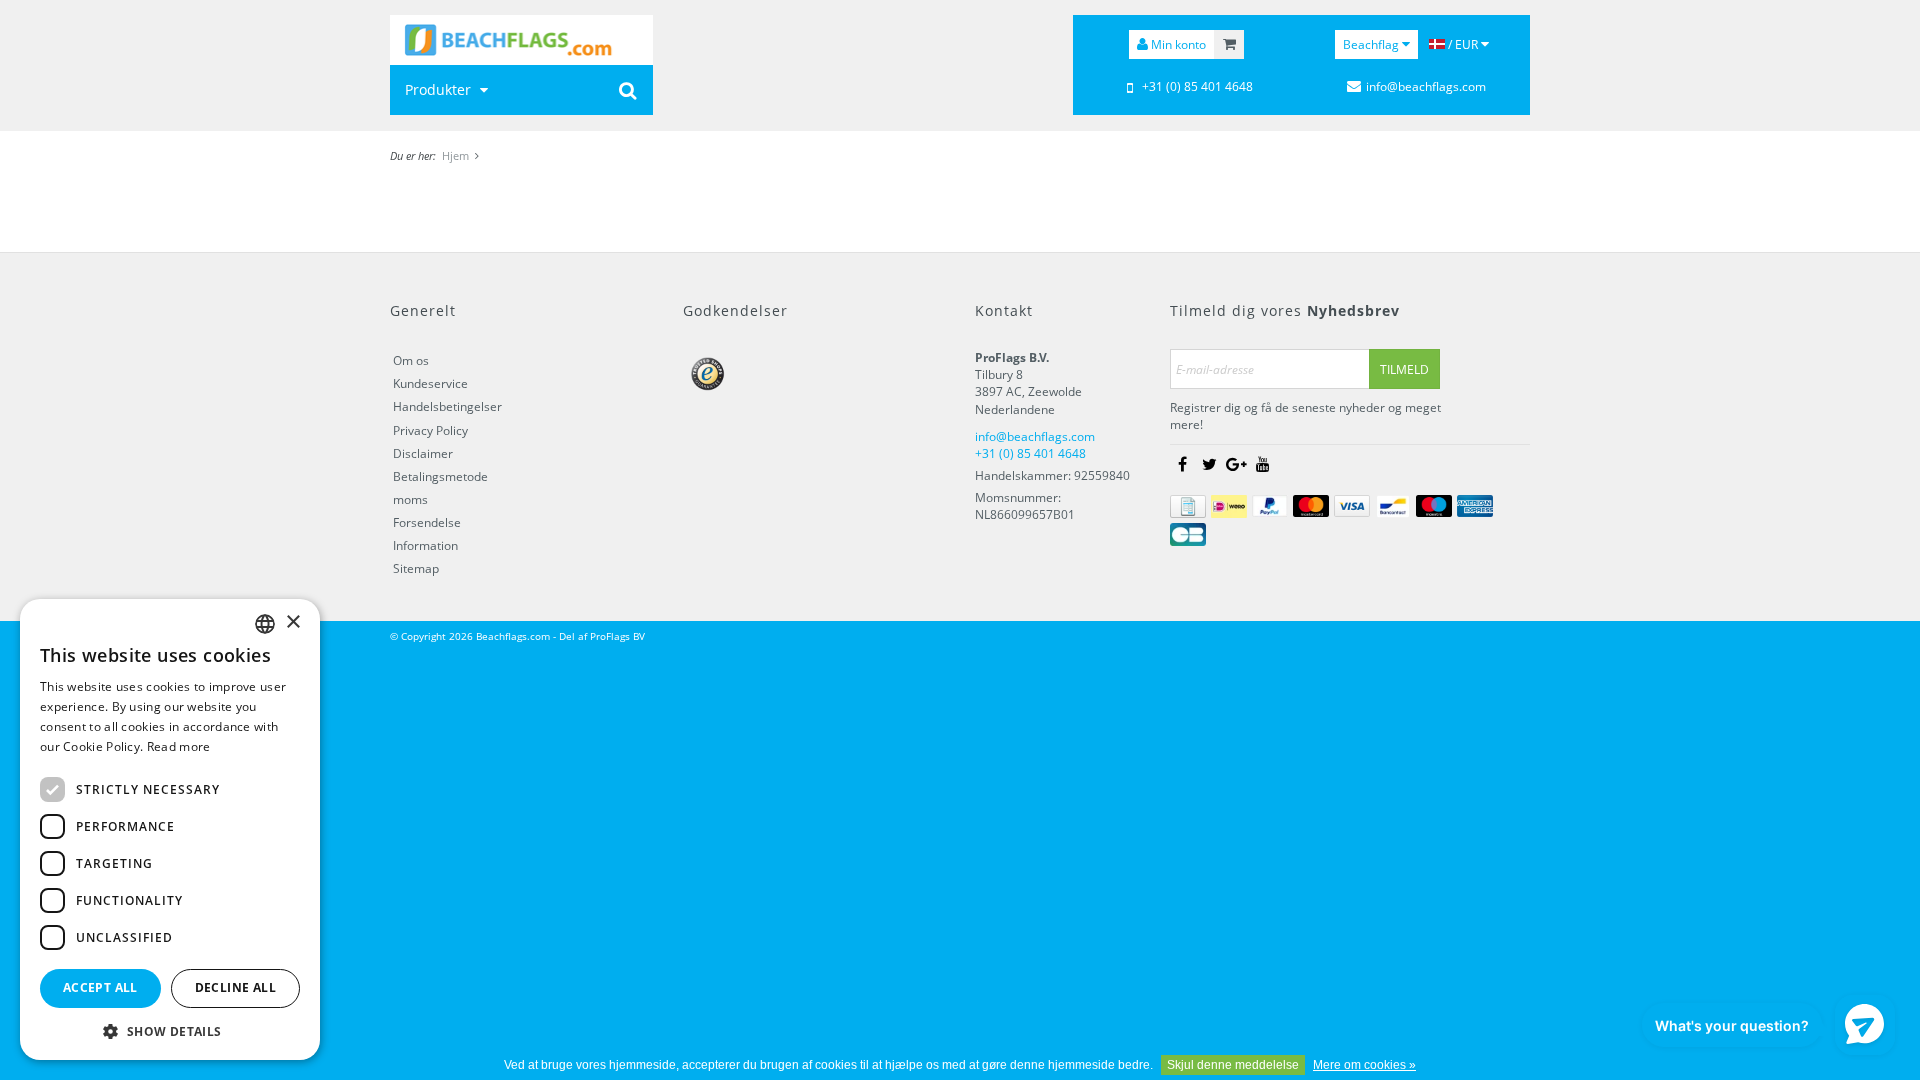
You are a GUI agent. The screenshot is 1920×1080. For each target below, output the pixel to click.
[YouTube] (1263, 465)
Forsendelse (427, 522)
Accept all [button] (100, 987)
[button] (170, 1030)
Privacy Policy (430, 430)
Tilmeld (1404, 369)
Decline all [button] (235, 987)
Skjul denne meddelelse (1233, 1065)
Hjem (455, 155)
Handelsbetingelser (447, 406)
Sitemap (416, 568)
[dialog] (170, 829)
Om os (411, 360)
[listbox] (265, 624)
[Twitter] (1209, 465)
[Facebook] (1182, 465)
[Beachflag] (521, 40)
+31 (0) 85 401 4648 (1197, 86)
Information (425, 545)
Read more (179, 746)
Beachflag (1372, 44)
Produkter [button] (440, 89)
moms (410, 499)
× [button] (292, 622)
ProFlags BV (617, 636)
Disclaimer (423, 453)
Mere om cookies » (1364, 1065)
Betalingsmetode (440, 476)
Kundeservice (430, 383)
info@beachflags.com (1426, 86)
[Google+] (1236, 465)
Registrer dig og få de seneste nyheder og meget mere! (1305, 416)
